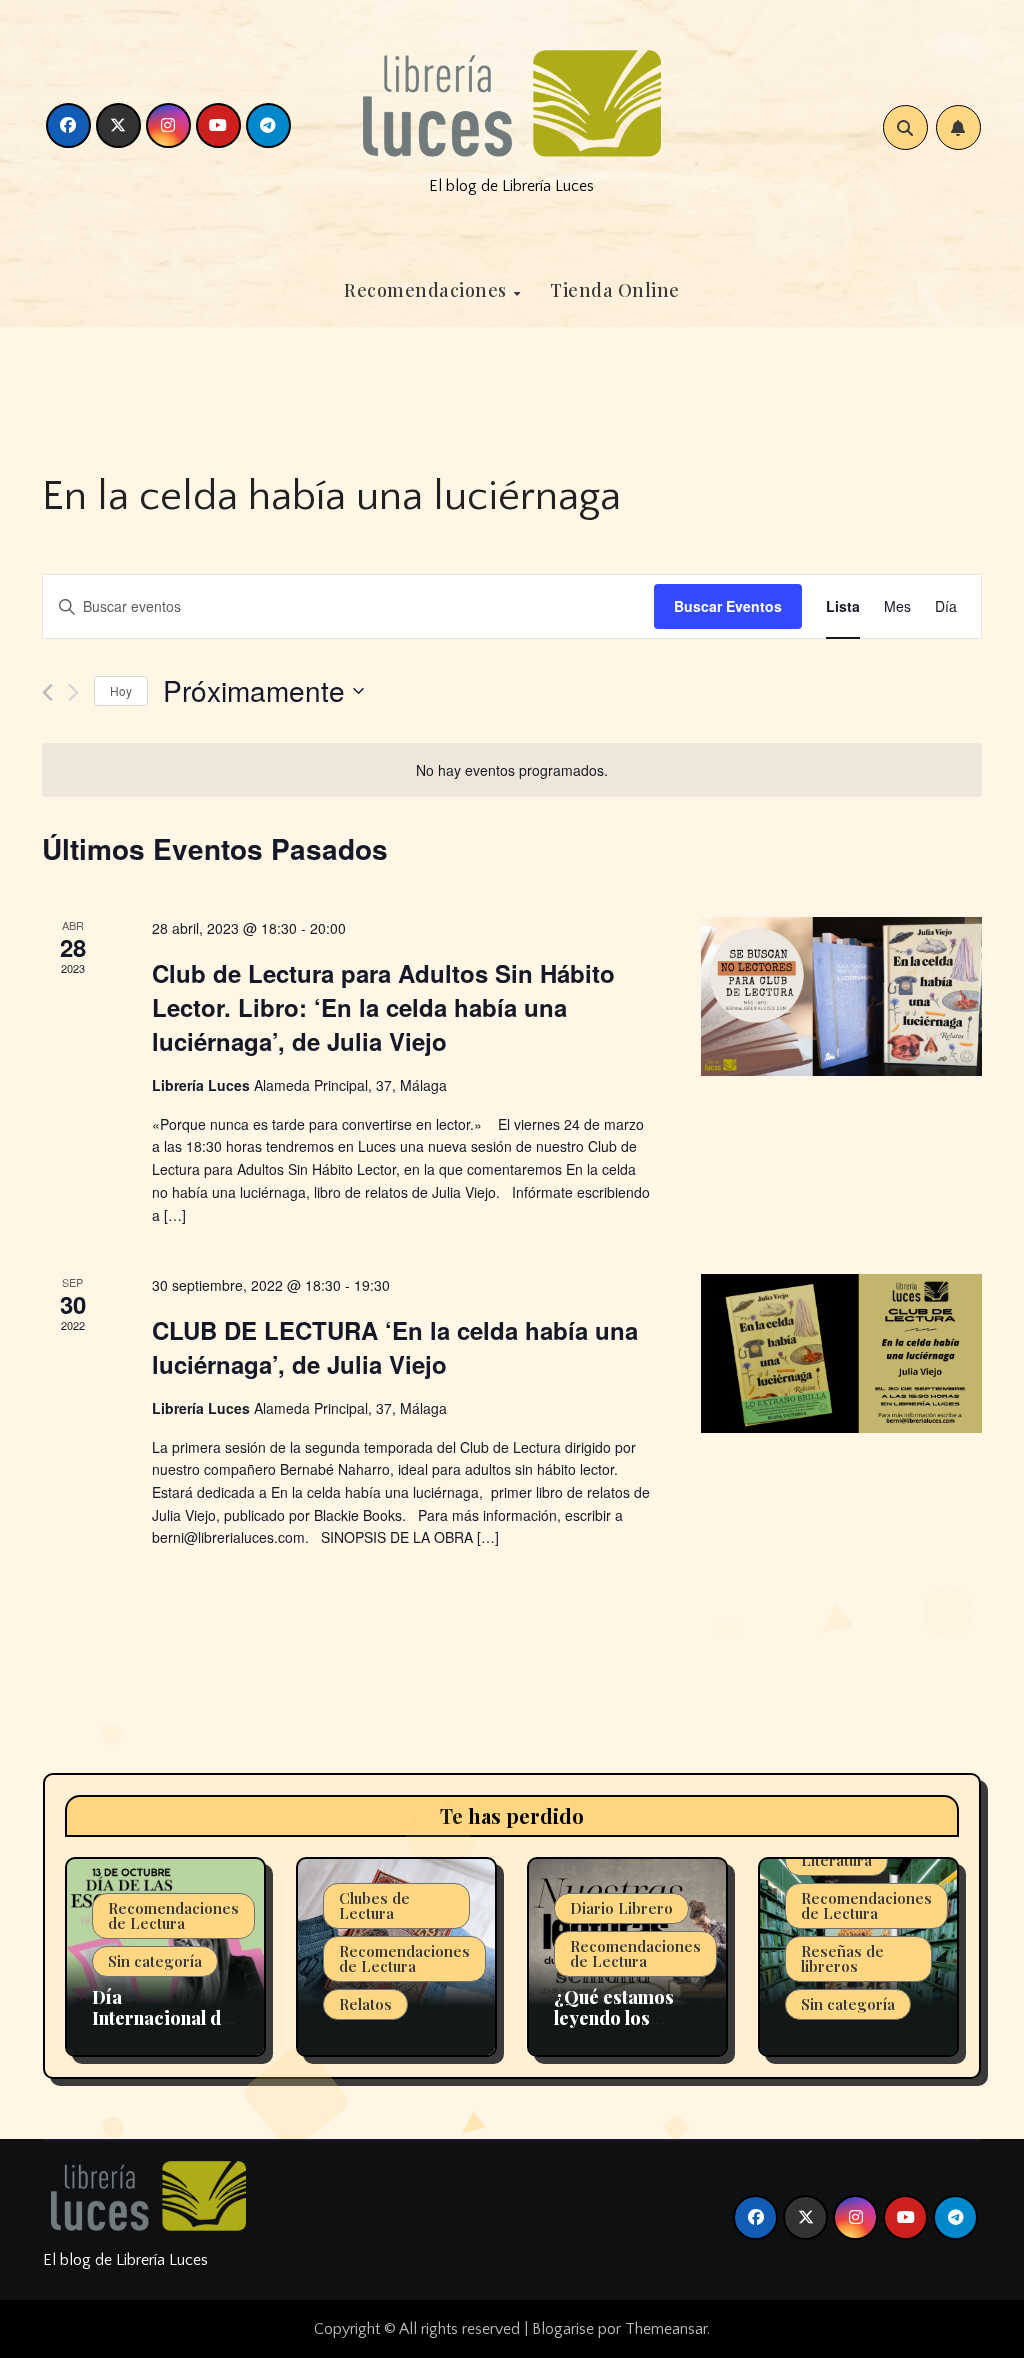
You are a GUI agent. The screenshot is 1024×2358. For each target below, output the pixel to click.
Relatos (365, 2004)
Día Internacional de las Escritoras (161, 2018)
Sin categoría (155, 1961)
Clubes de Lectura (374, 1905)
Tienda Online (615, 290)
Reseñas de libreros (842, 1958)
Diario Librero (621, 1908)
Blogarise (563, 2329)
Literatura (836, 1860)
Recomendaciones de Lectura (173, 1915)
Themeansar (666, 2329)
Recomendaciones (427, 290)
